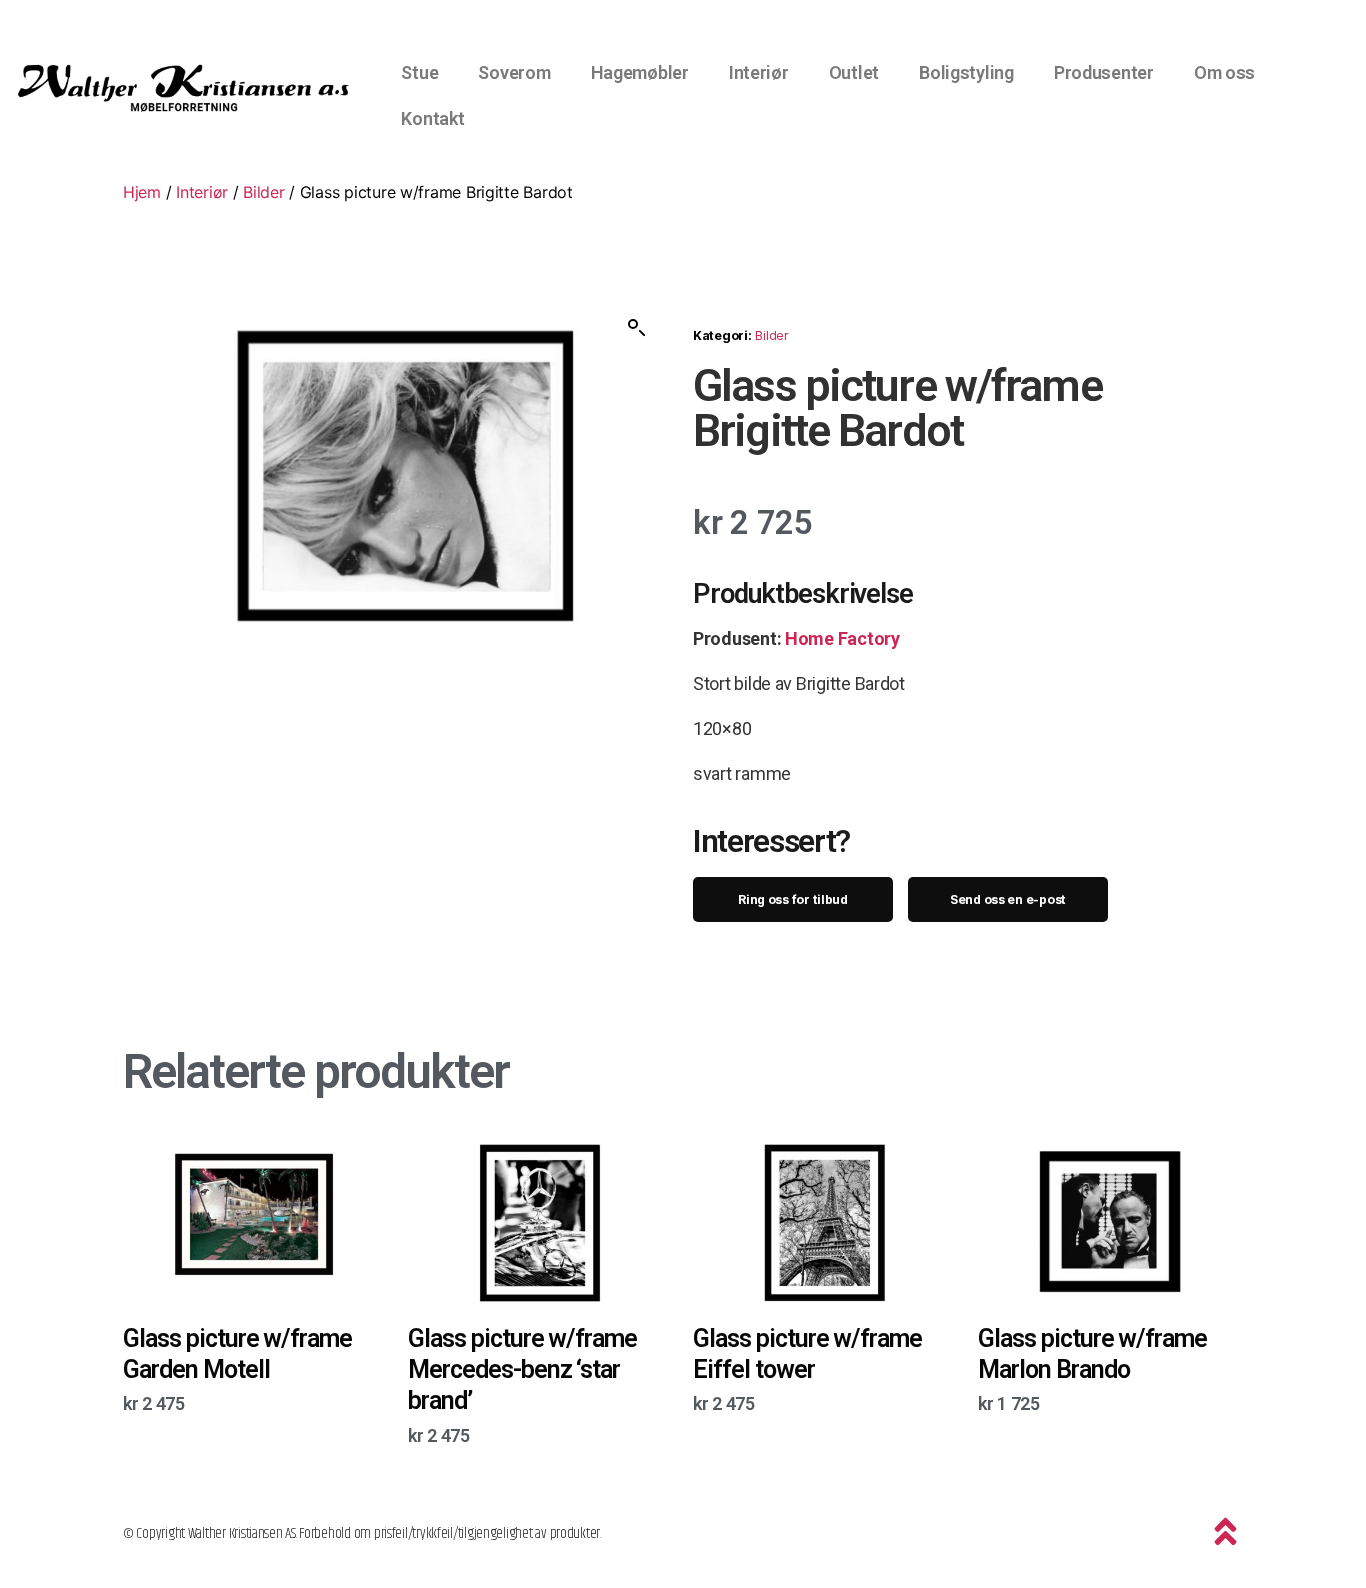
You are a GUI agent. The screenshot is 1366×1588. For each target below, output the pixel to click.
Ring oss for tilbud (793, 899)
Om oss (1224, 72)
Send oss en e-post (1008, 899)
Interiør (759, 72)
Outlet (854, 72)
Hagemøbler (640, 72)
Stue (419, 72)
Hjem (142, 192)
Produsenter (1104, 72)
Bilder (263, 192)
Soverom (514, 72)
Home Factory (842, 638)
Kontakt (432, 118)
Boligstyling (966, 72)
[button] (637, 328)
